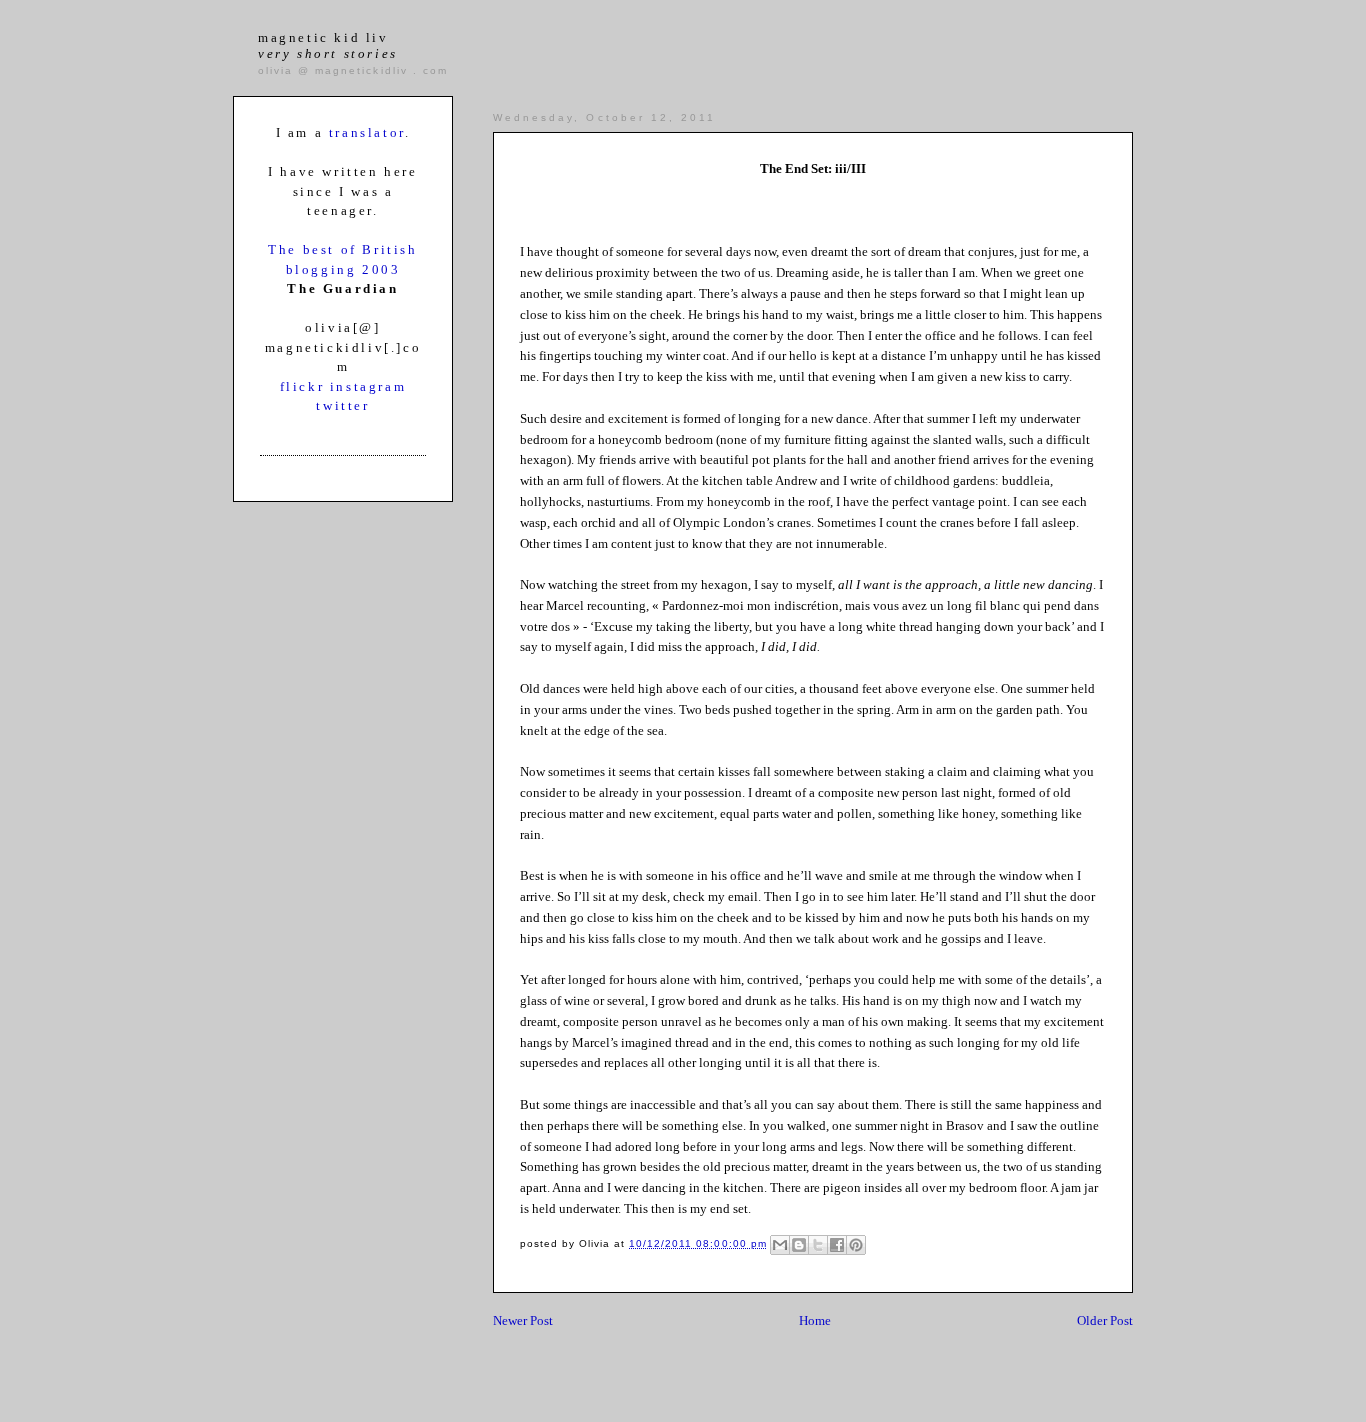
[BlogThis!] (799, 1245)
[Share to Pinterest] (856, 1245)
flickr (305, 386)
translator (367, 132)
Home (815, 1320)
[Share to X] (818, 1245)
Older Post (1105, 1320)
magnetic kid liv (328, 45)
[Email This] (780, 1245)
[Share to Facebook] (837, 1245)
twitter (342, 405)
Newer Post (523, 1320)
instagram (368, 386)
